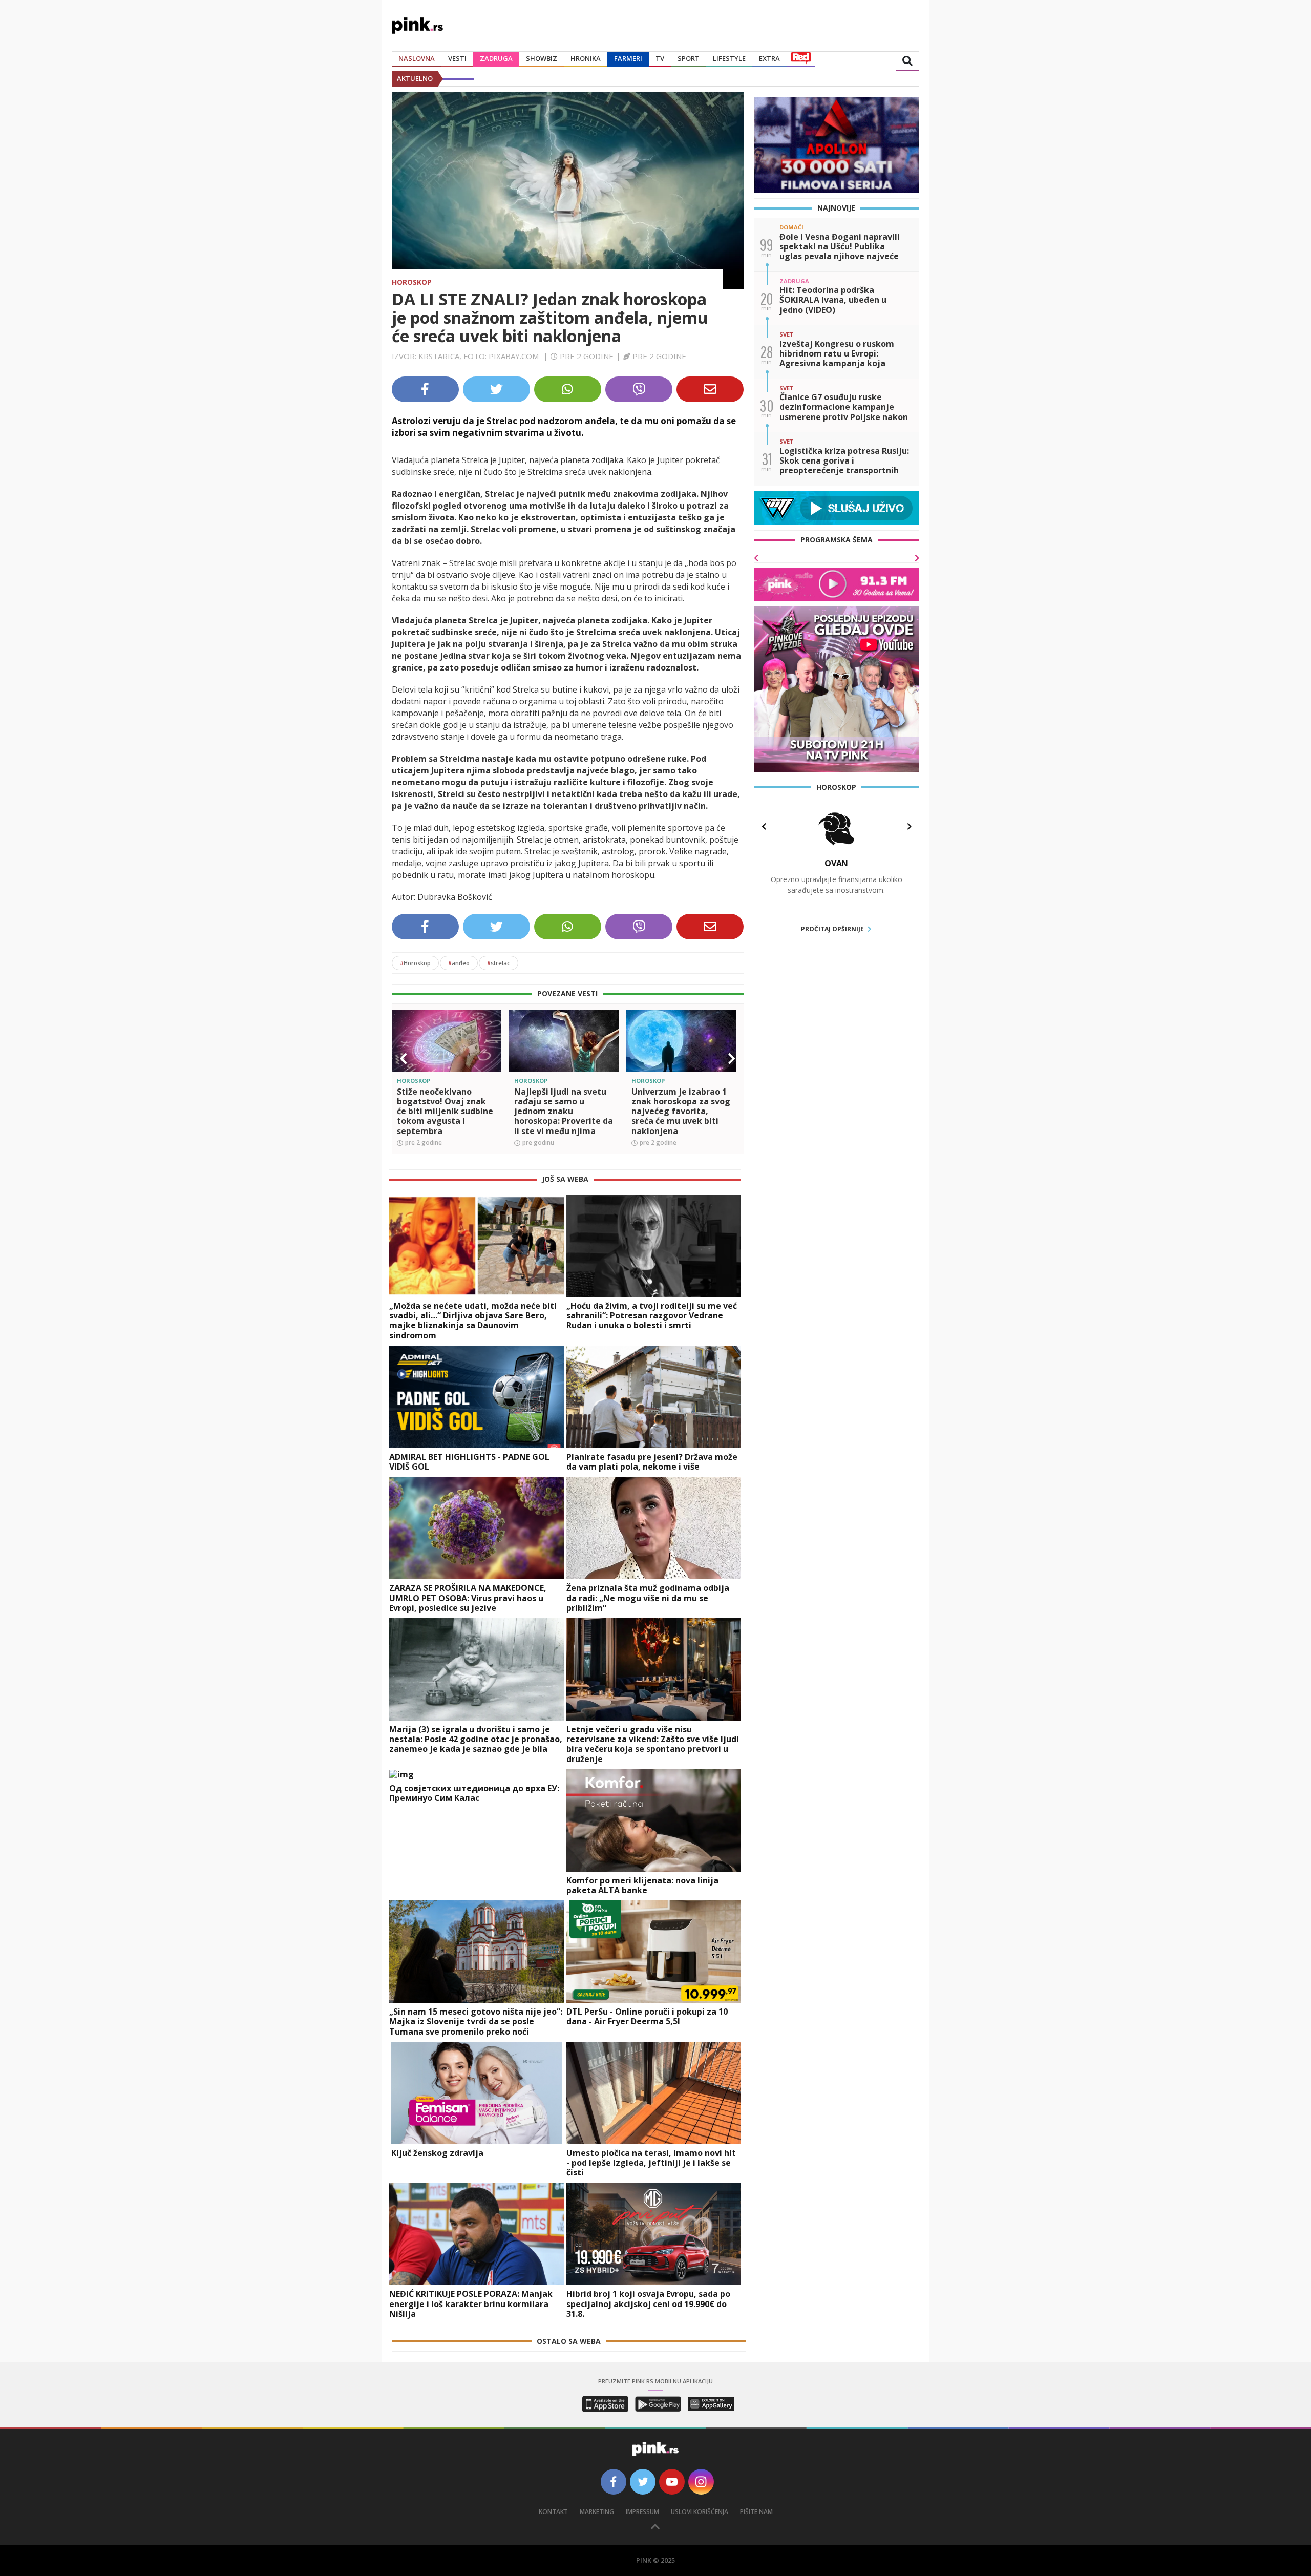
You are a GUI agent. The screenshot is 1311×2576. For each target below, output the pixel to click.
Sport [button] (689, 58)
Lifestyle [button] (729, 58)
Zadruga (496, 58)
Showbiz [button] (542, 58)
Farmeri (628, 58)
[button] (404, 1450)
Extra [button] (769, 58)
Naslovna (417, 58)
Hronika (586, 58)
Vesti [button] (457, 58)
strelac (499, 1354)
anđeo (459, 1354)
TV (660, 58)
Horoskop (412, 282)
